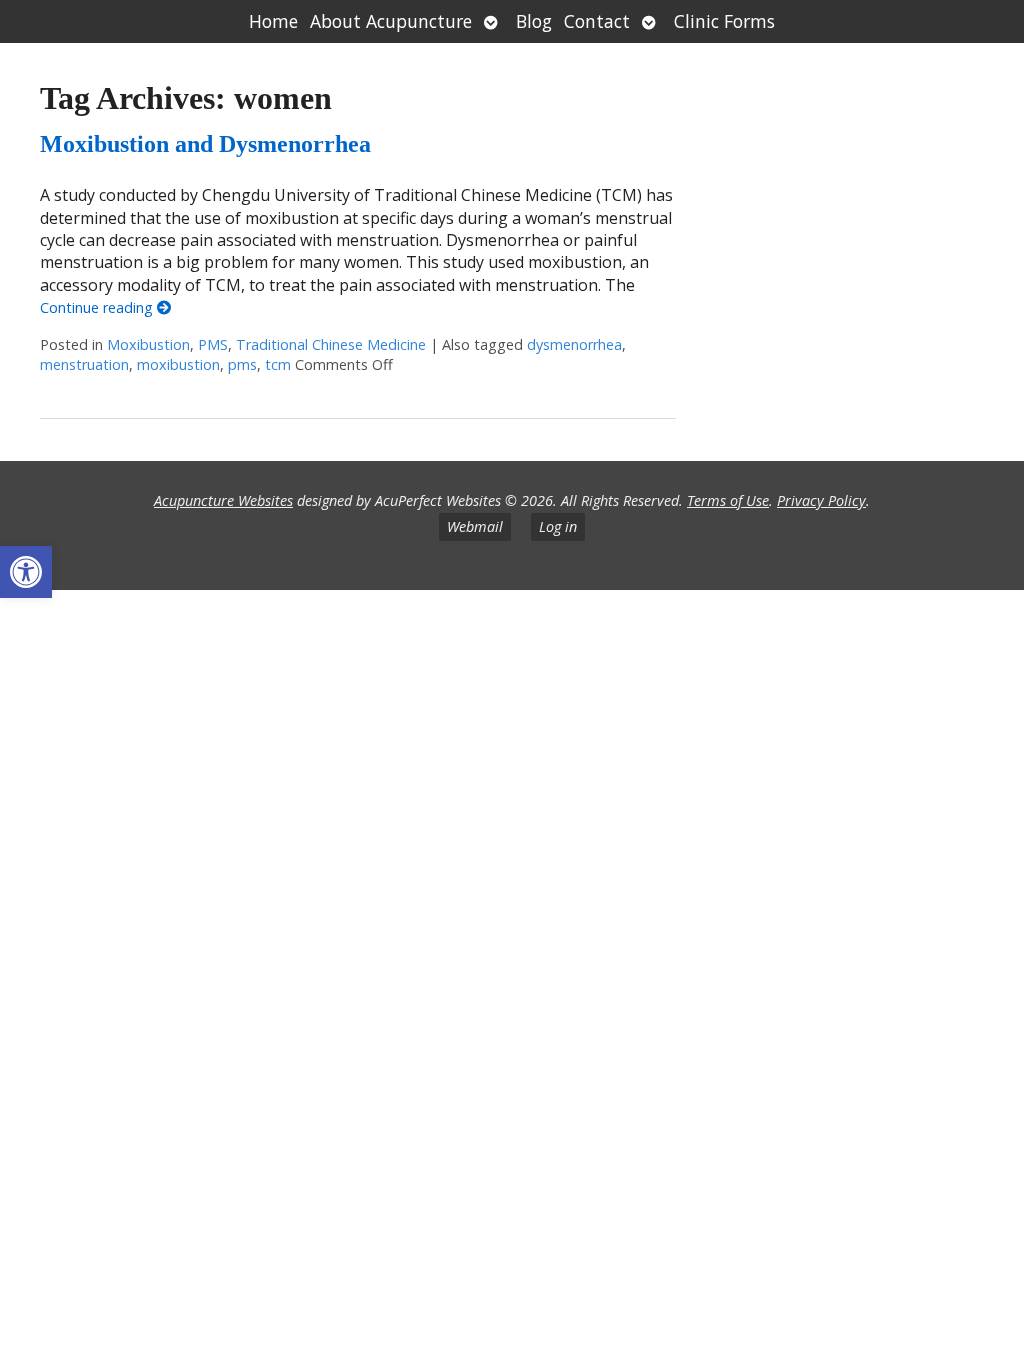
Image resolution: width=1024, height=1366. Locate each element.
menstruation (84, 364)
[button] (26, 572)
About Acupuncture (391, 21)
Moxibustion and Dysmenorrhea (205, 144)
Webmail (475, 526)
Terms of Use (728, 500)
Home (273, 21)
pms (242, 364)
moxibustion (178, 364)
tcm (278, 364)
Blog (534, 21)
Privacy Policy (821, 500)
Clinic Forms (724, 21)
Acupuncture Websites (223, 500)
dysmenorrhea (574, 344)
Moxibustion (148, 344)
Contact (597, 21)
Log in (558, 526)
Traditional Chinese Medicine (331, 344)
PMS (213, 344)
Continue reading (98, 307)
